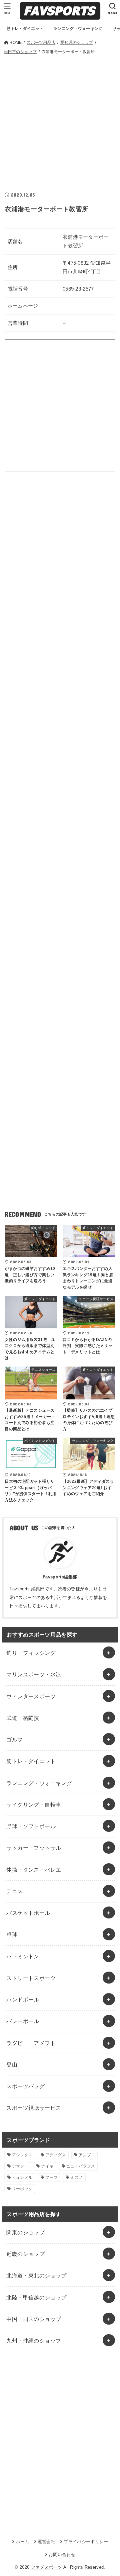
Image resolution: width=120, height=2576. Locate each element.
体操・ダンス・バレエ (34, 1870)
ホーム (22, 2542)
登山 (12, 2065)
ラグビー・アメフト (31, 2043)
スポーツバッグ (25, 2086)
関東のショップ (25, 2232)
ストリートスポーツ (31, 1978)
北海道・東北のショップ (36, 2275)
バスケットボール (28, 1913)
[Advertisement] (60, 119)
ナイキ (47, 2166)
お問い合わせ (62, 2555)
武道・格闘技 (23, 1718)
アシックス (22, 2155)
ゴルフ (14, 1739)
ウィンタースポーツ (31, 1696)
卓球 (12, 1934)
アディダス (56, 2155)
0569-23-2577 (78, 289)
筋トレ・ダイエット (31, 1761)
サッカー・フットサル (34, 1848)
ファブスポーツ (46, 2567)
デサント (20, 2166)
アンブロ (87, 2155)
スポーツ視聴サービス (34, 2108)
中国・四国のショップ (34, 2319)
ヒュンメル (22, 2177)
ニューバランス (81, 2166)
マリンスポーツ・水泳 (34, 1674)
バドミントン (23, 1956)
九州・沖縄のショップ (34, 2341)
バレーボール (23, 2021)
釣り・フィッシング (31, 1653)
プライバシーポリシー (86, 2542)
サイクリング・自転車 (34, 1805)
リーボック (22, 2189)
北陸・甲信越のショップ (36, 2297)
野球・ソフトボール (31, 1826)
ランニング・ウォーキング (39, 1783)
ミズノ (76, 2177)
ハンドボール (23, 1999)
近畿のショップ (25, 2254)
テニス (14, 1891)
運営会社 (46, 2542)
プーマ (51, 2177)
